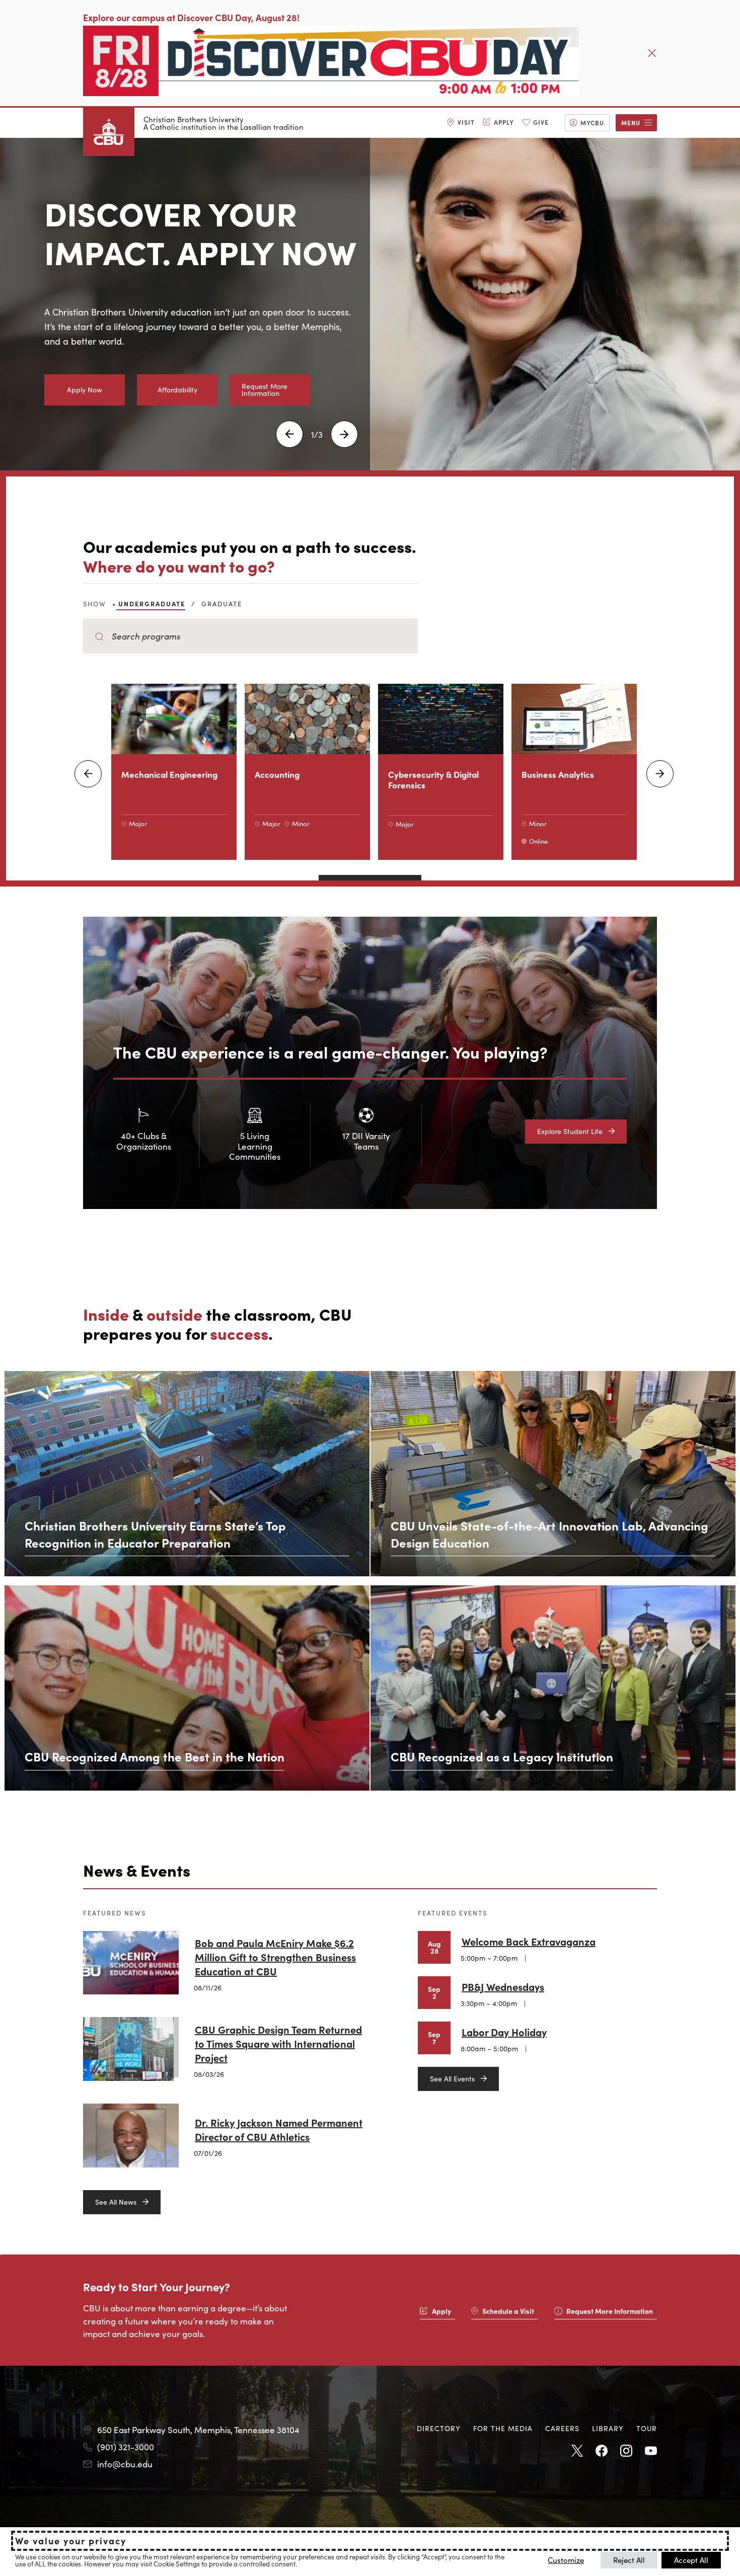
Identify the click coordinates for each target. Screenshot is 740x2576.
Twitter (577, 2451)
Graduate (222, 603)
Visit (466, 122)
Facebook (602, 2451)
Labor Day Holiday (504, 2032)
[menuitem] (461, 123)
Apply (504, 122)
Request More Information (265, 389)
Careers (562, 2428)
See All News (116, 2202)
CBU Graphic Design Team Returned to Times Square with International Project (278, 2043)
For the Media (503, 2428)
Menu (631, 123)
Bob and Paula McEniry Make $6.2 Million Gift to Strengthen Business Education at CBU (275, 1957)
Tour (647, 2428)
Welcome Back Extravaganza (529, 1941)
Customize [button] (566, 2560)
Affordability (177, 389)
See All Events (452, 2078)
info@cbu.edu (125, 2464)
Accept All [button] (691, 2560)
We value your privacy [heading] (71, 2541)
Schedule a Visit (508, 2311)
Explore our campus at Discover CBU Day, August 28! (191, 17)
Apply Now (85, 389)
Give (541, 122)
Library (608, 2428)
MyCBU (592, 123)
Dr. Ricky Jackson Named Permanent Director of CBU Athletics (279, 2129)
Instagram (626, 2451)
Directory (439, 2428)
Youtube (651, 2451)
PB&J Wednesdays (503, 1986)
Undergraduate (152, 603)
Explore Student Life (570, 1131)
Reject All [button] (629, 2560)
